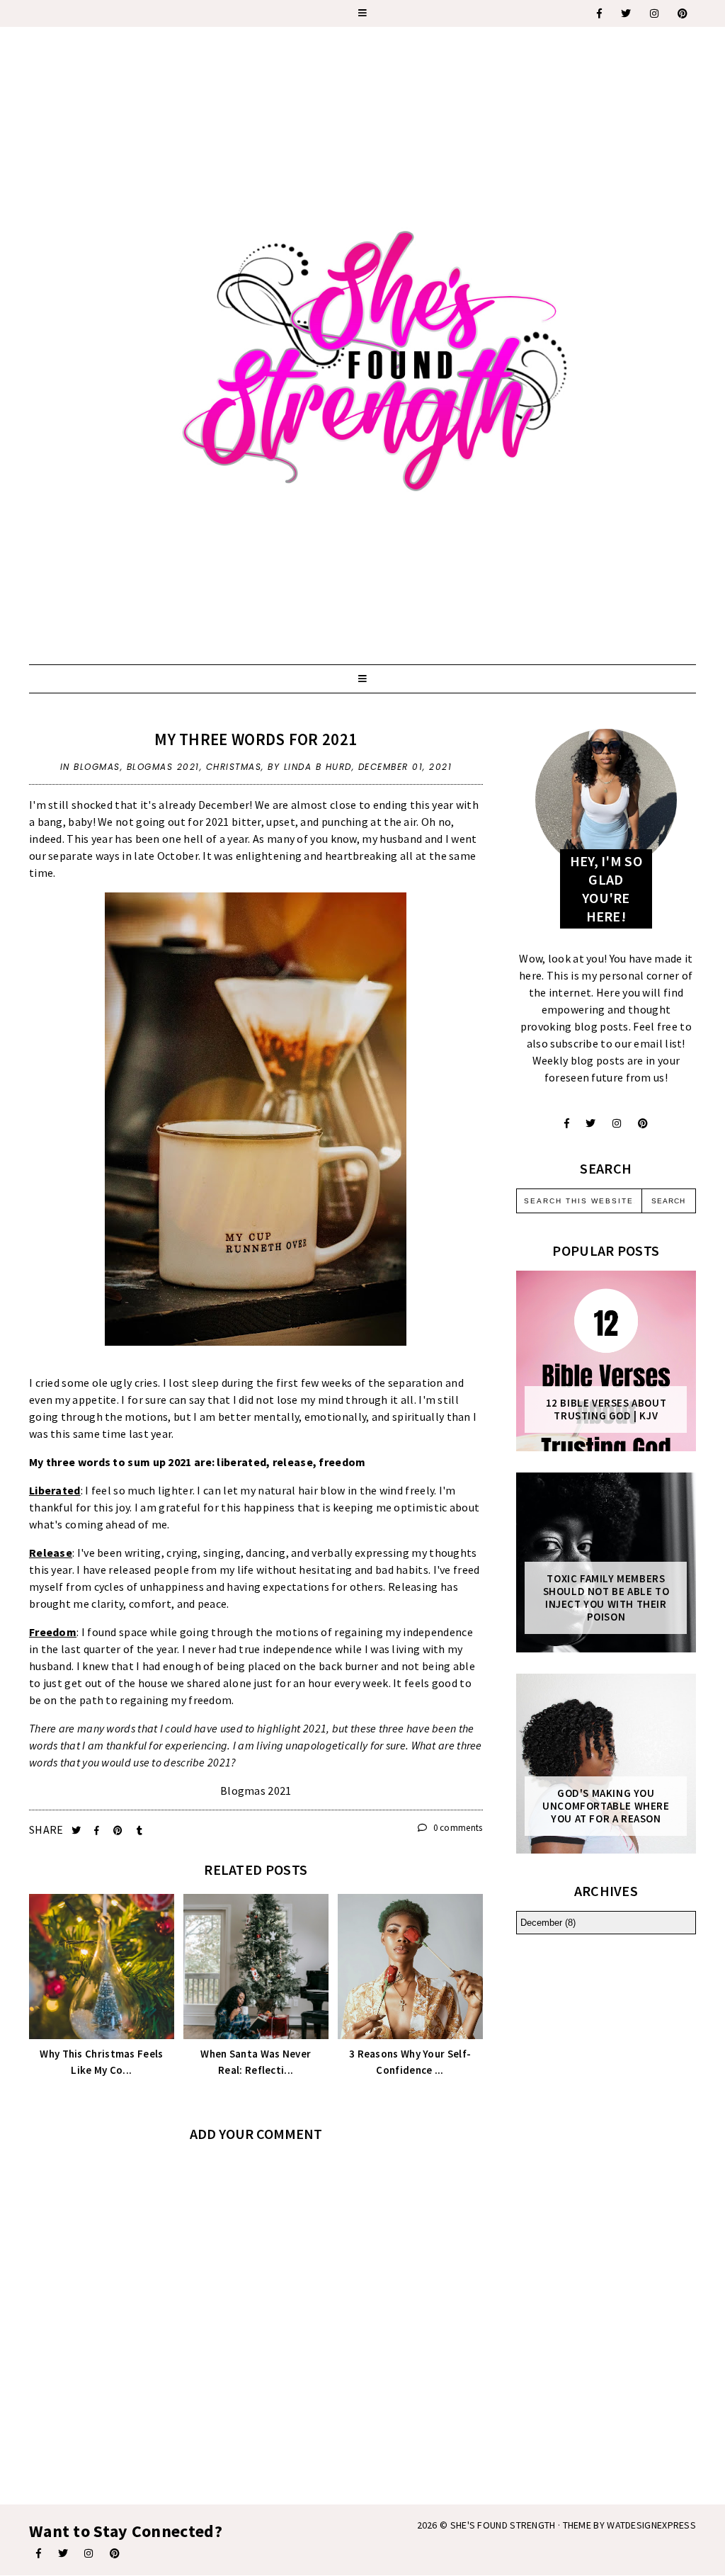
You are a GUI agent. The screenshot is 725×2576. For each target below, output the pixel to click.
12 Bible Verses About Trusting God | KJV (606, 1409)
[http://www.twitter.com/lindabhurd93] (590, 1123)
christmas (234, 767)
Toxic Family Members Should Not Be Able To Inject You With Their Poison (606, 1598)
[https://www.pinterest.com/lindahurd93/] (115, 2553)
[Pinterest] (683, 13)
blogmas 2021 (163, 767)
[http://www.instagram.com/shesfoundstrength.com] (89, 2553)
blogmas (97, 767)
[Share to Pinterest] (119, 1831)
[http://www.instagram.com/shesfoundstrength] (617, 1123)
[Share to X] (78, 1831)
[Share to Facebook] (98, 1831)
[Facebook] (600, 13)
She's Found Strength (503, 2525)
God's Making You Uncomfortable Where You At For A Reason (606, 1806)
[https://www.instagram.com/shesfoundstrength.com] (655, 13)
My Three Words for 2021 (256, 739)
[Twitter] (627, 13)
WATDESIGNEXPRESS (651, 2525)
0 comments (456, 1828)
